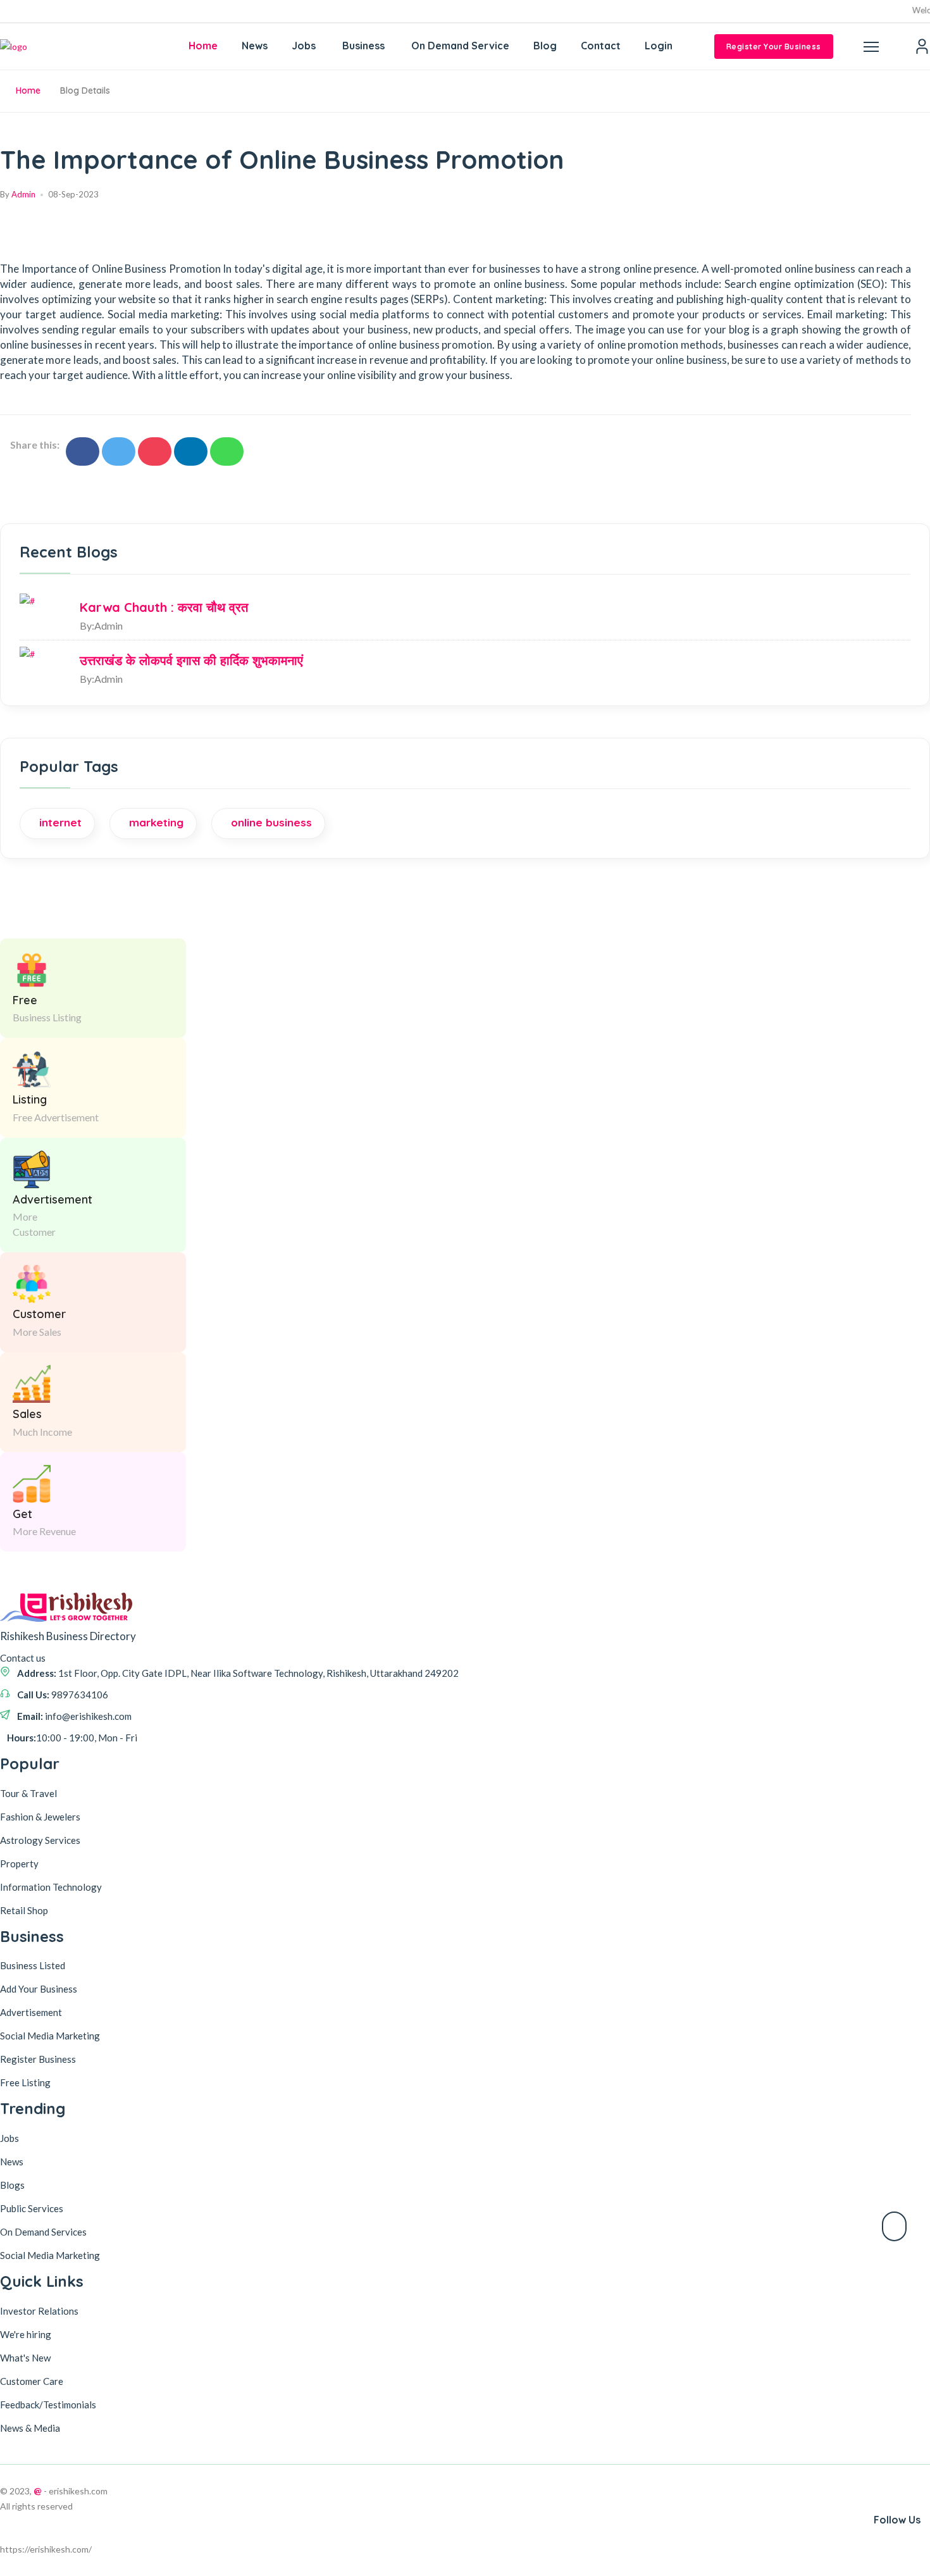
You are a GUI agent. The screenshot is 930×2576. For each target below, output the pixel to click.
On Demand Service (460, 46)
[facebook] (83, 451)
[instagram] (155, 451)
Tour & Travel (28, 1793)
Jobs (304, 46)
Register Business (38, 2059)
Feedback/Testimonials (48, 2405)
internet (60, 822)
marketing (156, 822)
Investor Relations (39, 2311)
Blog (545, 46)
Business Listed (33, 1965)
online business (271, 822)
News (255, 46)
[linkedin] (191, 451)
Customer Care (32, 2381)
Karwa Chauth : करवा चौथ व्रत (164, 607)
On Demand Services (43, 2232)
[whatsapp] (227, 451)
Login (659, 46)
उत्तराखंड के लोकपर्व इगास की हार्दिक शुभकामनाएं (191, 660)
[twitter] (119, 451)
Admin (23, 194)
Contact (601, 46)
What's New (25, 2358)
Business (363, 46)
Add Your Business (39, 1989)
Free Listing (25, 2082)
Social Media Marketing (50, 2036)
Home (203, 46)
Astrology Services (40, 1840)
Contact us (23, 1658)
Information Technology (51, 1887)
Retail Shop (24, 1910)
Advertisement (31, 2012)
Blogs (12, 2185)
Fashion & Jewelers (40, 1817)
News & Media (30, 2428)
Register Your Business (774, 47)
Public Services (32, 2208)
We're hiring (26, 2334)
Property (19, 1864)
